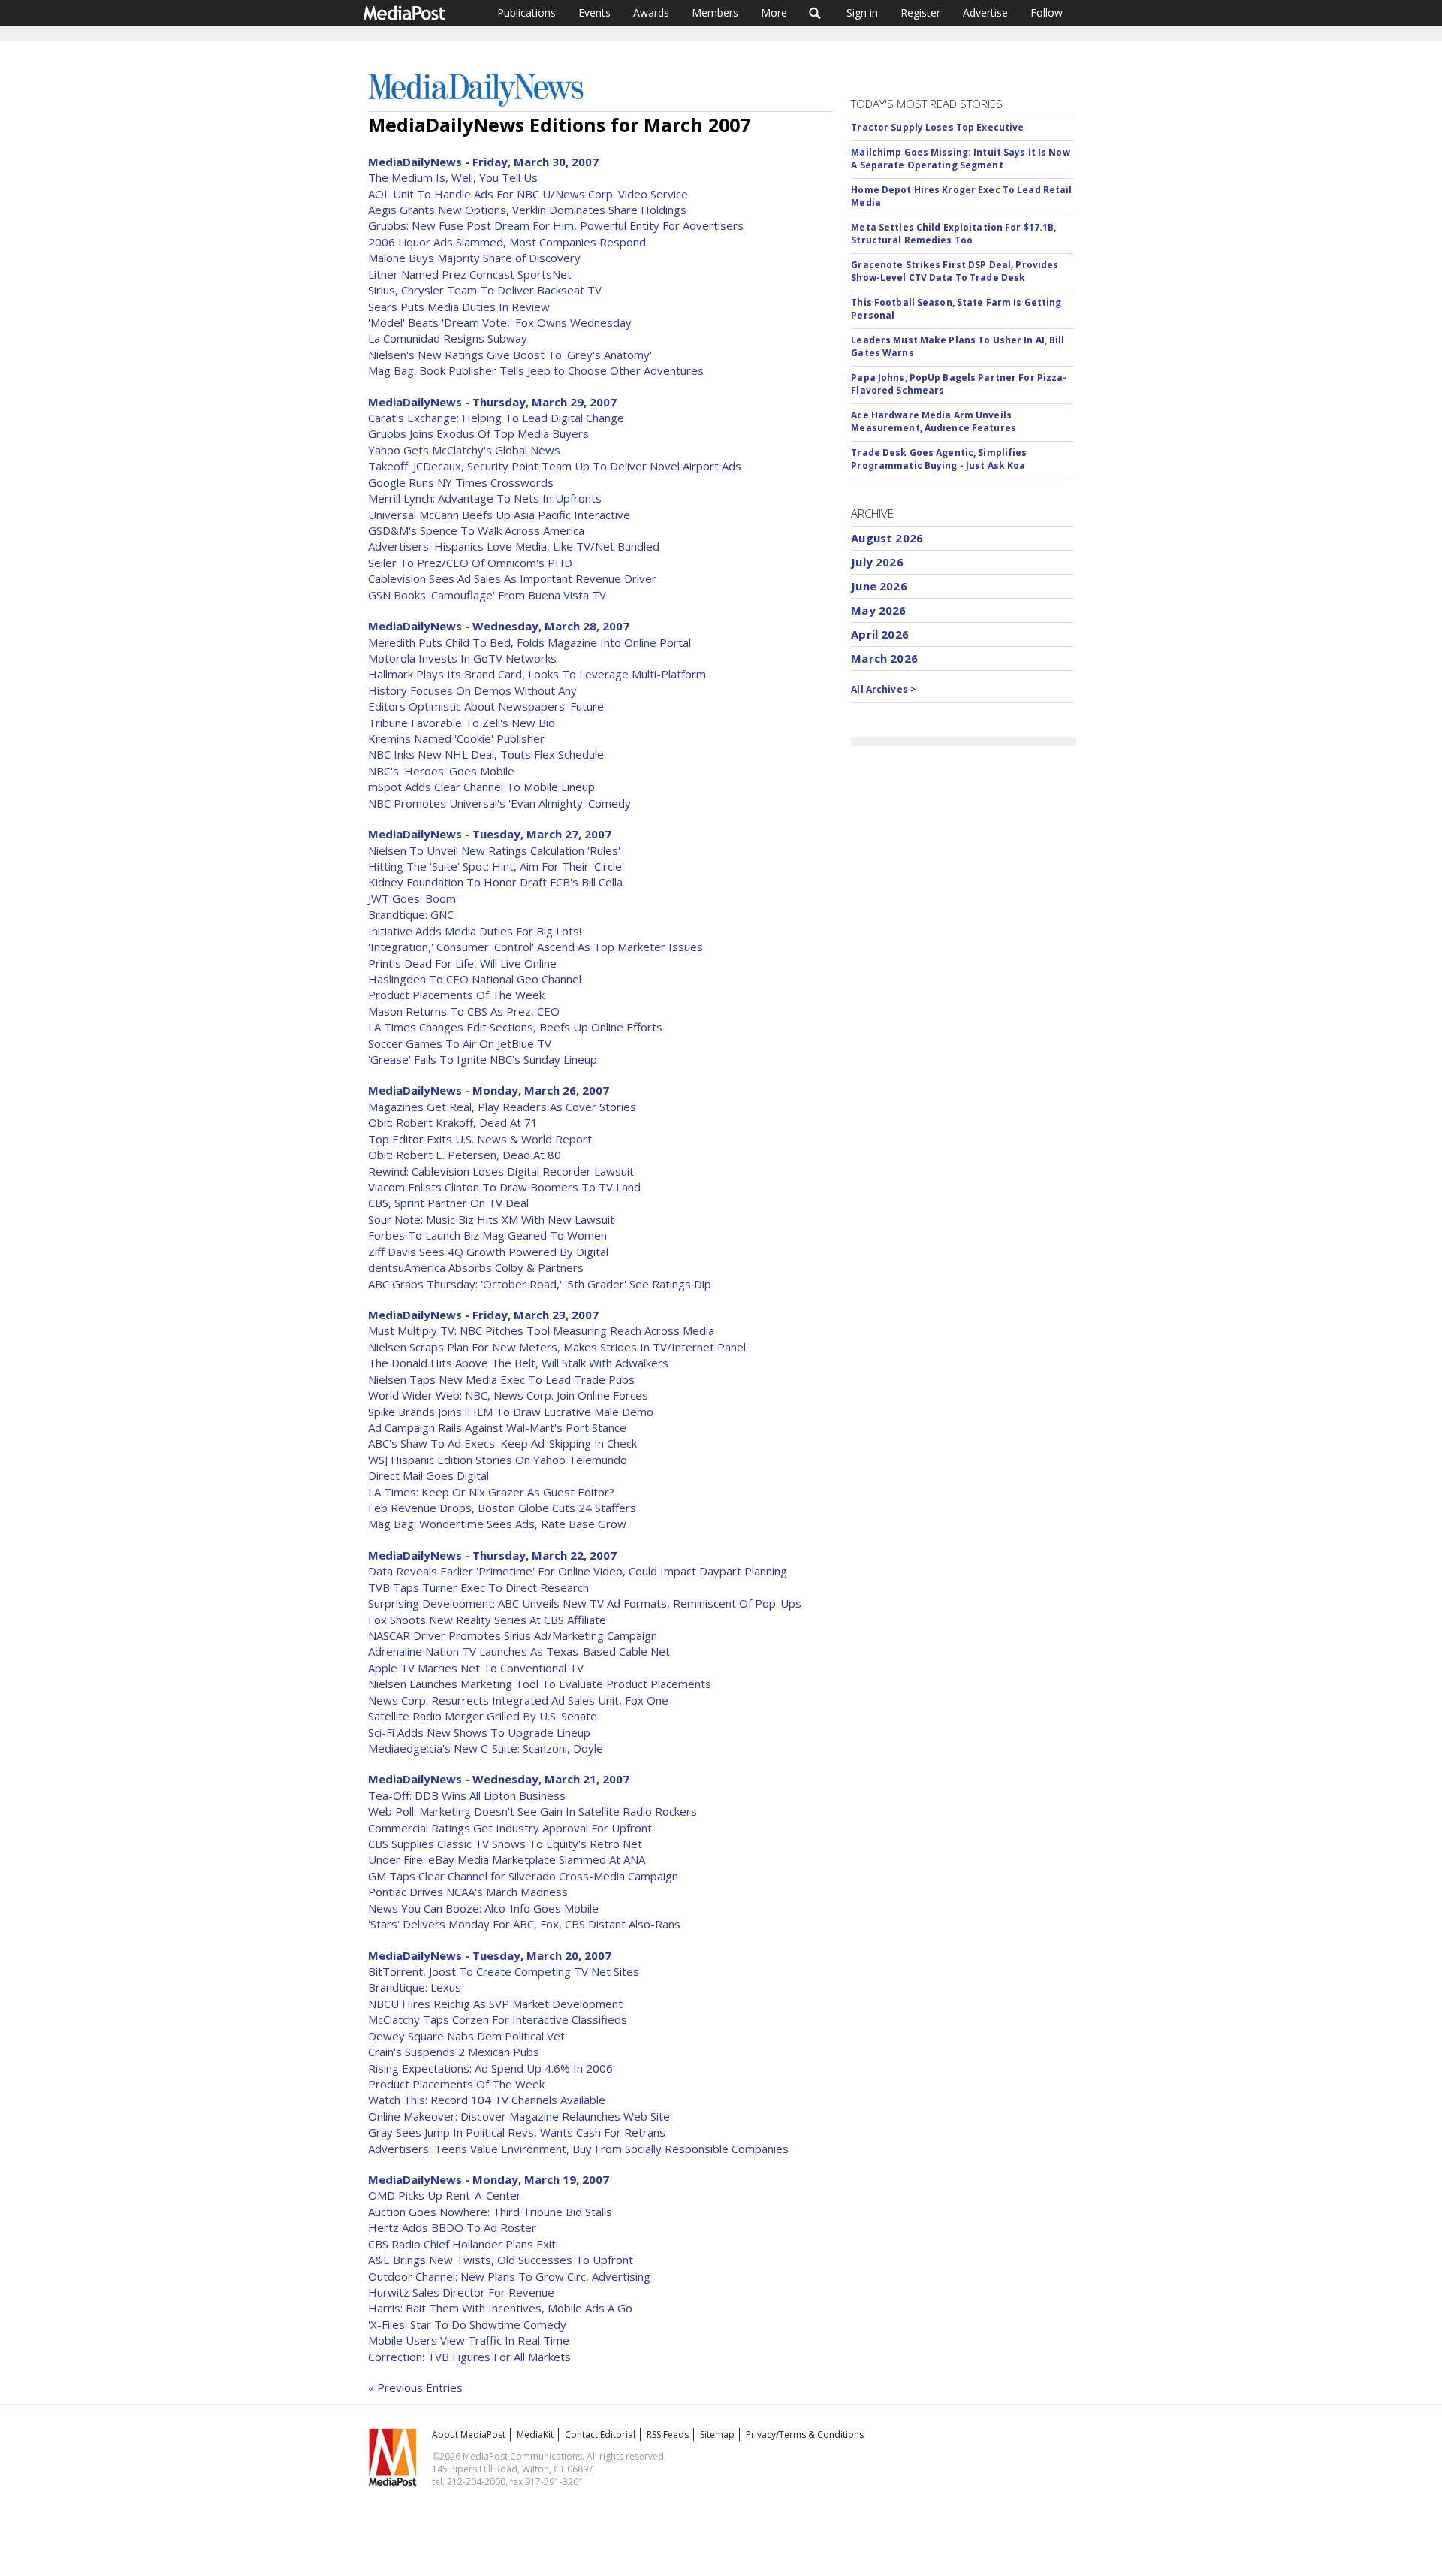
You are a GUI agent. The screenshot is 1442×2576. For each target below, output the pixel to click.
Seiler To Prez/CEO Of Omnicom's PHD (470, 563)
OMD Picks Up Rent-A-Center (445, 2195)
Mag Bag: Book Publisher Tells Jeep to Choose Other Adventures (536, 370)
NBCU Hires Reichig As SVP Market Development (495, 2004)
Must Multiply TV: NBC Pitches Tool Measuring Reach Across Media (541, 1330)
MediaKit (535, 2434)
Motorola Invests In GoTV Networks (462, 658)
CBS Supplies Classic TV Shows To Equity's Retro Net (505, 1844)
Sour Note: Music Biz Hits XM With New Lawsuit (491, 1219)
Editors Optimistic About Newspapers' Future (486, 706)
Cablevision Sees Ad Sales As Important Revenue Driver (512, 578)
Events (594, 12)
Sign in (862, 12)
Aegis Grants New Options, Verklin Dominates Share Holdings (527, 210)
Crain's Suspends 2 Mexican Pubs (454, 2052)
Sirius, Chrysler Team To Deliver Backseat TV (485, 290)
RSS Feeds (668, 2434)
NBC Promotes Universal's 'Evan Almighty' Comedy (499, 803)
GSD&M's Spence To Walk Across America (476, 530)
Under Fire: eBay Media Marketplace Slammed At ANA (507, 1859)
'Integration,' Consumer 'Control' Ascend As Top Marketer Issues (535, 947)
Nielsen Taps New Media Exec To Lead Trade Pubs (501, 1379)
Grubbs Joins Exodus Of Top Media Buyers (478, 433)
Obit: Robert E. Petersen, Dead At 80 (465, 1155)
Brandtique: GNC (411, 914)
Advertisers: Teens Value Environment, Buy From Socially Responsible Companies (578, 2149)
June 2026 (879, 586)
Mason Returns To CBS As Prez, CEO (464, 1011)
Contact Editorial (600, 2434)
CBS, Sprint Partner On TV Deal (448, 1203)
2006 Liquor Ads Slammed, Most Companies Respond (507, 242)
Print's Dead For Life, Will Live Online (462, 963)
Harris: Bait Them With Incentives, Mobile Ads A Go (500, 2308)
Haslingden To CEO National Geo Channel (475, 979)
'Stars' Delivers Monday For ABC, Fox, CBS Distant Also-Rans (524, 1924)
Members (715, 12)
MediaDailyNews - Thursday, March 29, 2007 (492, 402)
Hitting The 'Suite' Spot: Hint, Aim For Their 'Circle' (496, 866)
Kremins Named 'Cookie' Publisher (456, 738)
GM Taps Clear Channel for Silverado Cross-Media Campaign (523, 1876)
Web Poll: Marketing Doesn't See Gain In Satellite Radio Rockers (532, 1811)
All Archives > (884, 689)
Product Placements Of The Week (456, 995)
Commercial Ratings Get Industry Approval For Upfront (510, 1828)
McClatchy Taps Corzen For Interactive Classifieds (498, 2019)
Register (920, 12)
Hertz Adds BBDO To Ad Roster (452, 2227)
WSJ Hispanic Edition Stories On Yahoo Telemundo (498, 1460)
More (774, 12)
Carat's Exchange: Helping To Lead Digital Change (496, 418)
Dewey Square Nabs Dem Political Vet (466, 2036)
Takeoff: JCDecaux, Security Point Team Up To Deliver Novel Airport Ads (555, 466)
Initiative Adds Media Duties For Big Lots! (475, 931)
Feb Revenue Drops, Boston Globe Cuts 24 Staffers (502, 1508)
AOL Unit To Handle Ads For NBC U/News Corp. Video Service (528, 194)
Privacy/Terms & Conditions (805, 2434)
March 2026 (884, 658)
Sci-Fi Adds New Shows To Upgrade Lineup (479, 1732)
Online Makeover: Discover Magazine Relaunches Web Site (519, 2116)
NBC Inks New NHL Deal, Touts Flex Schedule (486, 754)
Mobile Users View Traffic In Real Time (469, 2340)
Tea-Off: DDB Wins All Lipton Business (467, 1795)
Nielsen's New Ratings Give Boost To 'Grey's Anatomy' (510, 355)
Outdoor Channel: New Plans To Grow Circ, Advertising (509, 2276)
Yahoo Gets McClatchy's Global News (464, 450)
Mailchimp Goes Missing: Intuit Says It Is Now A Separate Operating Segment (960, 159)
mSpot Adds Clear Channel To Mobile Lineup (481, 787)
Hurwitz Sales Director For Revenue (461, 2292)
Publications (526, 12)
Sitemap (717, 2434)
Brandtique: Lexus (415, 1987)
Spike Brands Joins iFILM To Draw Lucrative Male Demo (511, 1412)
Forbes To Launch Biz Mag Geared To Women (487, 1235)
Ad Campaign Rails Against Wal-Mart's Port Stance (497, 1427)
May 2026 (878, 610)
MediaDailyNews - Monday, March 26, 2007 (489, 1090)
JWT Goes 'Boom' (413, 898)
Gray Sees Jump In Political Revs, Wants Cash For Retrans (517, 2132)
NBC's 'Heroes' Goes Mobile (441, 771)
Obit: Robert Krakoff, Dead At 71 (453, 1122)
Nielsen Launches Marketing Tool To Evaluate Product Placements (540, 1684)
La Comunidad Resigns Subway (448, 338)
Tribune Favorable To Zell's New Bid (462, 723)
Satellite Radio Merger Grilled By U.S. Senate (483, 1716)
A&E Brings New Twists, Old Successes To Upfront (501, 2260)
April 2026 (880, 634)
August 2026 (887, 538)
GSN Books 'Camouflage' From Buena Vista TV (487, 595)
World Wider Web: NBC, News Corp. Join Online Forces (508, 1395)
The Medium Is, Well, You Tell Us (453, 177)
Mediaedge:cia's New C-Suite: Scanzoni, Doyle (486, 1748)
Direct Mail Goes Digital (428, 1475)
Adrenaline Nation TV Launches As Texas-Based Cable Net (519, 1651)
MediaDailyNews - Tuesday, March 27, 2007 (490, 834)
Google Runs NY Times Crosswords (461, 482)
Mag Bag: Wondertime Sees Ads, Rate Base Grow (497, 1524)
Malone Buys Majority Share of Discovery (474, 258)
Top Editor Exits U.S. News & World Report (480, 1139)
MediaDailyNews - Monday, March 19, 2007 (489, 2179)
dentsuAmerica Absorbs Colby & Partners (476, 1267)
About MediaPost (469, 2434)
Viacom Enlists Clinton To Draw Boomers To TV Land (504, 1187)
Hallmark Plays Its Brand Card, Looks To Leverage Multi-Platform (537, 674)
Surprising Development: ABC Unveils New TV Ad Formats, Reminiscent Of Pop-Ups (585, 1603)
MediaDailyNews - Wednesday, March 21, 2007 (499, 1779)
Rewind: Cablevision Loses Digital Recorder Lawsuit (501, 1171)
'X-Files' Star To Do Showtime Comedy (467, 2324)
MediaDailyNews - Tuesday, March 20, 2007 (490, 1955)
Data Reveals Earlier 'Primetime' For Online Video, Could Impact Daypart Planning (578, 1571)
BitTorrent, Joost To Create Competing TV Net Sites (504, 1971)
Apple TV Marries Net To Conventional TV (476, 1668)
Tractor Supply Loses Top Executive (937, 127)
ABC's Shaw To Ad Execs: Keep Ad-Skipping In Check (502, 1443)
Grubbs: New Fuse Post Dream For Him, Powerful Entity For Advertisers (556, 225)
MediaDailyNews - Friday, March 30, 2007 (483, 162)
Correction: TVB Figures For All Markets (469, 2357)
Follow (1047, 12)
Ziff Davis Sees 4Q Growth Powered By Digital (488, 1252)
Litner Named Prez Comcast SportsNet (470, 274)
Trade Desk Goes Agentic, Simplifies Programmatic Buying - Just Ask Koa (939, 459)
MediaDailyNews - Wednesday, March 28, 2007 (499, 626)
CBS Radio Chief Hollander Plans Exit (462, 2244)
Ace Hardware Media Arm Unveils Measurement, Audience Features (934, 421)
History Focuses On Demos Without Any (472, 690)
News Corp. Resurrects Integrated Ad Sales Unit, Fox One (518, 1700)
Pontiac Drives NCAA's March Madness (468, 1892)
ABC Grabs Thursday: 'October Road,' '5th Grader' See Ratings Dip (540, 1284)
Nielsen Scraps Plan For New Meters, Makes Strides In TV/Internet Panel (557, 1347)
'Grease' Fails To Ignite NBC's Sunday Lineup (483, 1059)
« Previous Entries (415, 2387)
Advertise (985, 12)
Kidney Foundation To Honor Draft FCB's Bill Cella (495, 882)
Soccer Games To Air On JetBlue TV (460, 1043)
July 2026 (877, 562)
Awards (651, 12)
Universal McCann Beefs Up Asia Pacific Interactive (499, 515)
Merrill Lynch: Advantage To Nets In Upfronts (485, 498)
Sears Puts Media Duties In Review (459, 307)
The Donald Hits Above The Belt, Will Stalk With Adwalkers (518, 1363)
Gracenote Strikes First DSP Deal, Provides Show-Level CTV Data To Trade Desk (955, 271)
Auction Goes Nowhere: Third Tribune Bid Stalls (490, 2212)
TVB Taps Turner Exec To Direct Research (478, 1587)
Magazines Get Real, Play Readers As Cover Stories (502, 1107)
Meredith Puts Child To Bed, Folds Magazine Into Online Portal (529, 642)
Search (815, 13)
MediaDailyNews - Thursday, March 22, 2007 (492, 1555)
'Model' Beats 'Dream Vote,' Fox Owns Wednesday (500, 322)
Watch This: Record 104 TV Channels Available (487, 2100)
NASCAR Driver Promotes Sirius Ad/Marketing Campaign (513, 1635)
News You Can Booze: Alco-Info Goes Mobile (483, 1908)
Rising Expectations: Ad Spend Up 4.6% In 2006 (490, 2068)
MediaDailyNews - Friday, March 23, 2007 (483, 1315)
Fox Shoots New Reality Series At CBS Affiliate (487, 1620)
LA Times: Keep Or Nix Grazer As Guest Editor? (491, 1492)
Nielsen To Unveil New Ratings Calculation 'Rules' (494, 850)
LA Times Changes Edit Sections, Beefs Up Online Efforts (515, 1027)
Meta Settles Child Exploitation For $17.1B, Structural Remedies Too (953, 234)
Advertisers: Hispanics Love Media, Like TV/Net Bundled (514, 546)
